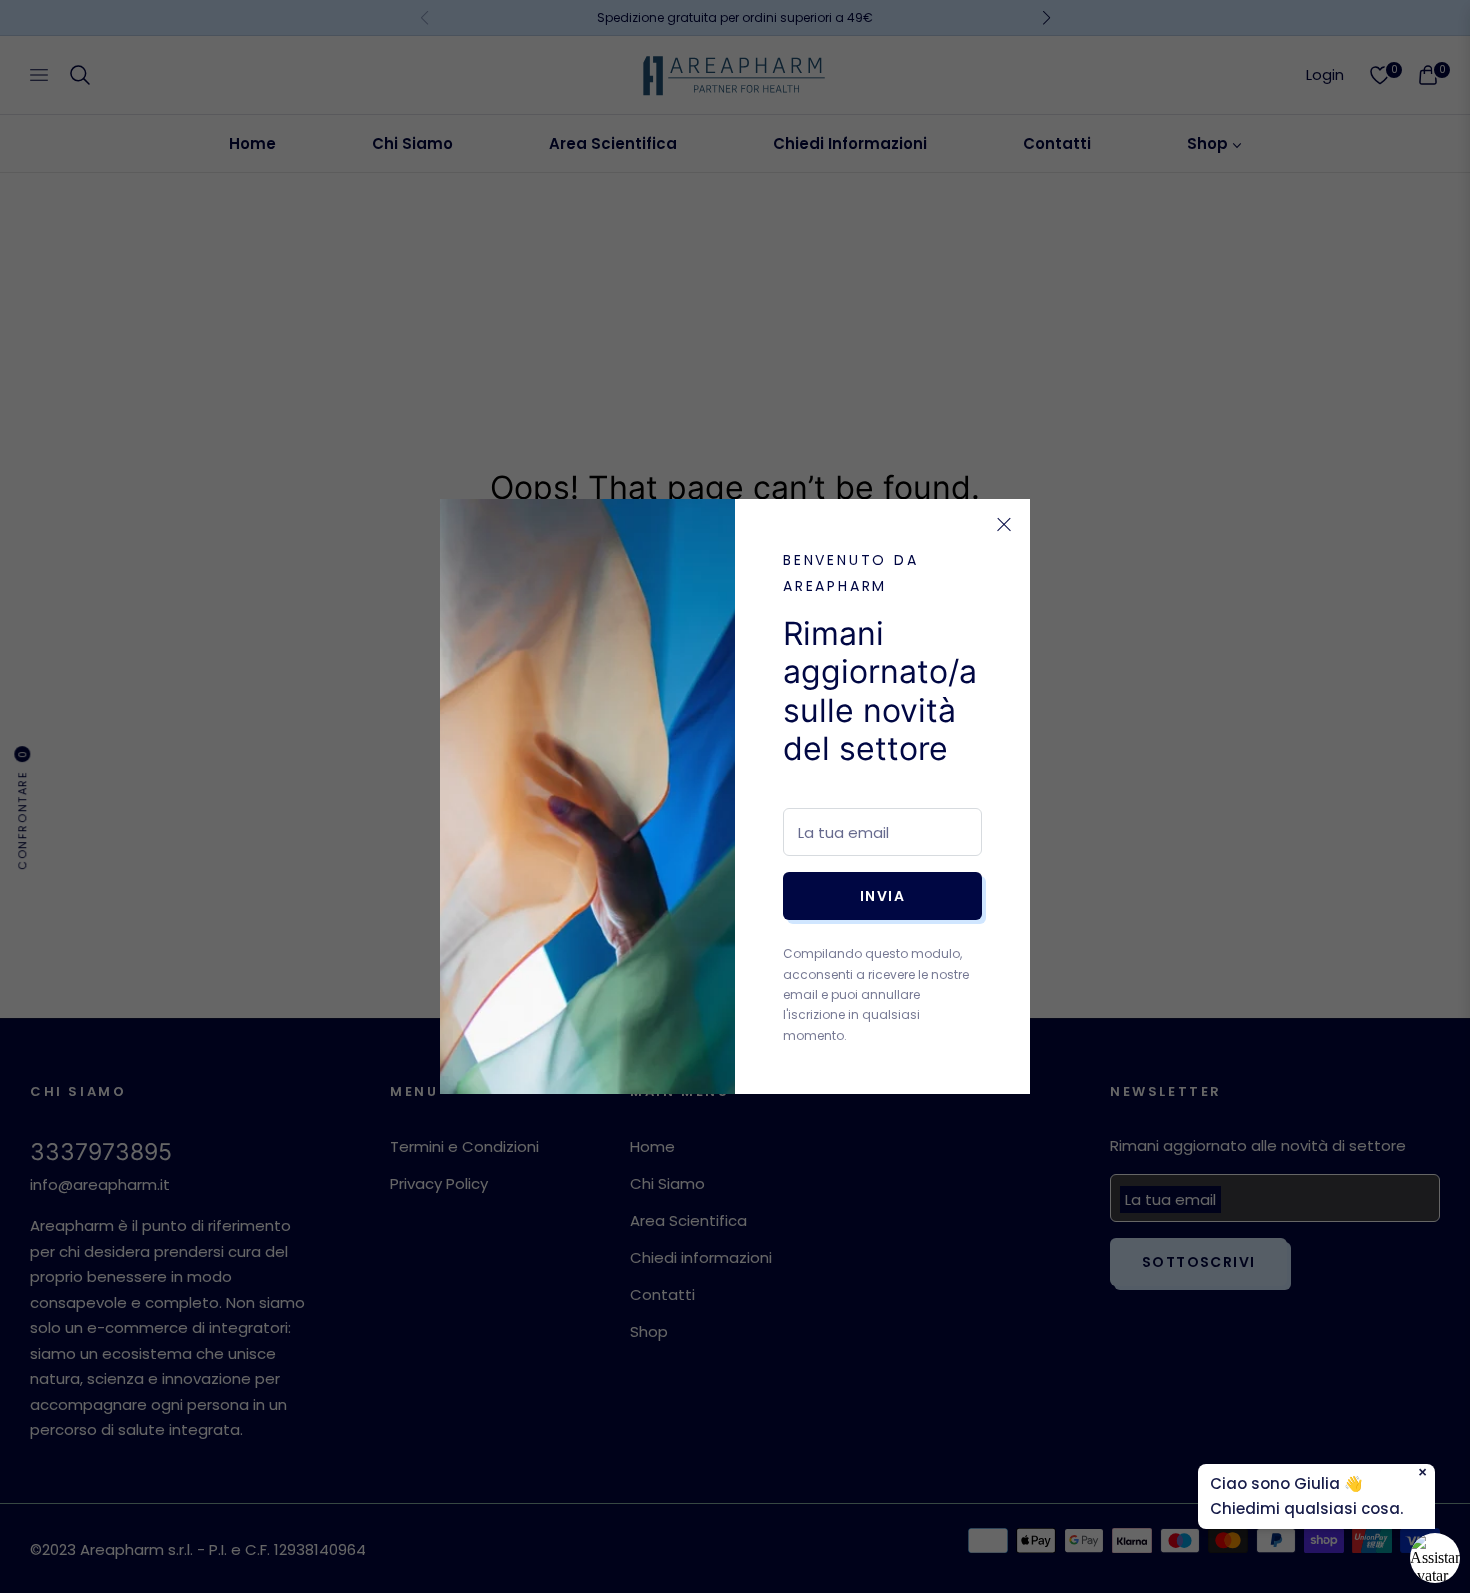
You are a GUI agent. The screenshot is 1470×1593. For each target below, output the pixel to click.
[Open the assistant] (1435, 1558)
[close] (1004, 525)
